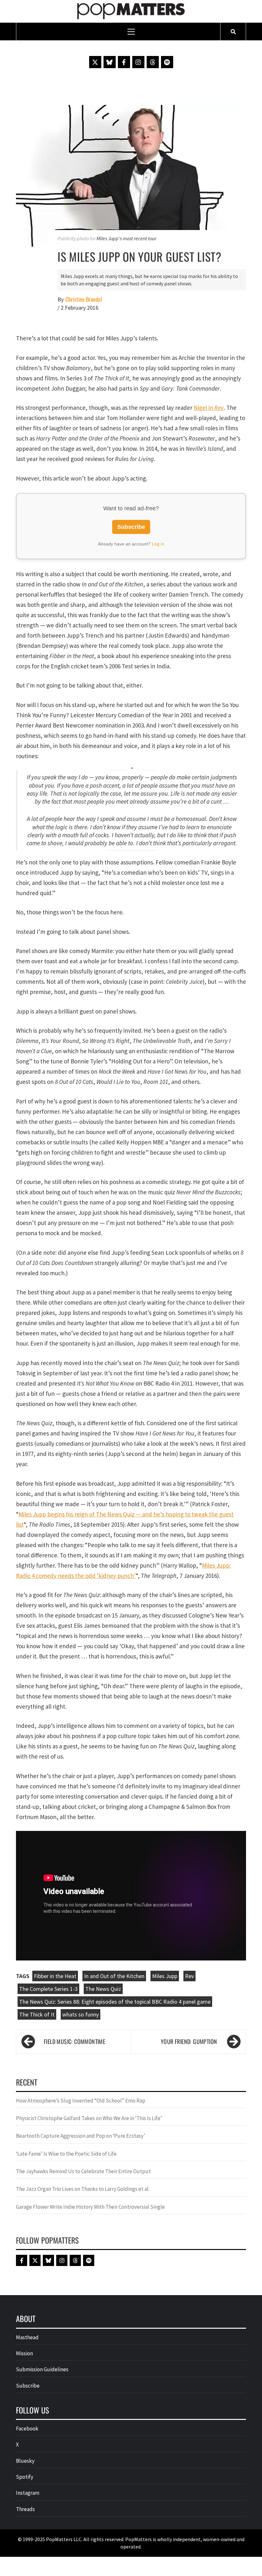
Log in (158, 544)
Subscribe (131, 527)
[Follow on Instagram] (138, 62)
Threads (25, 2509)
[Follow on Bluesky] (110, 62)
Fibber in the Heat (55, 1976)
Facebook (27, 2429)
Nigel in (209, 408)
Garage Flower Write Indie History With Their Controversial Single (90, 2207)
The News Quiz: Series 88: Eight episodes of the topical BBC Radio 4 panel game (115, 2002)
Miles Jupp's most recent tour (126, 238)
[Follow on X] (95, 62)
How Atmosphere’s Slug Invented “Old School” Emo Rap (81, 2101)
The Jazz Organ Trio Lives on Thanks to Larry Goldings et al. (83, 2189)
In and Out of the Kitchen (114, 1976)
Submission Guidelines (42, 2369)
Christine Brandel (84, 299)
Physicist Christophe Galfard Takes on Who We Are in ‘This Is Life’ (89, 2118)
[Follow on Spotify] (167, 62)
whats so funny (81, 2014)
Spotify (25, 2477)
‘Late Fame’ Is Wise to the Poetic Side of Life (66, 2154)
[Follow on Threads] (153, 62)
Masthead (27, 2337)
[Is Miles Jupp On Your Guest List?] (131, 175)
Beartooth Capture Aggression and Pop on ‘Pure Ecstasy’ (81, 2136)
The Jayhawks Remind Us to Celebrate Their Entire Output (83, 2171)
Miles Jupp (165, 1976)
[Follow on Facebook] (124, 62)
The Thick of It (37, 2014)
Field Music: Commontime (74, 2041)
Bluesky (25, 2461)
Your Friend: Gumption (189, 2041)
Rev (189, 1976)
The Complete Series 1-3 (48, 1989)
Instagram (28, 2493)
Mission (24, 2353)
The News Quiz (103, 1989)
